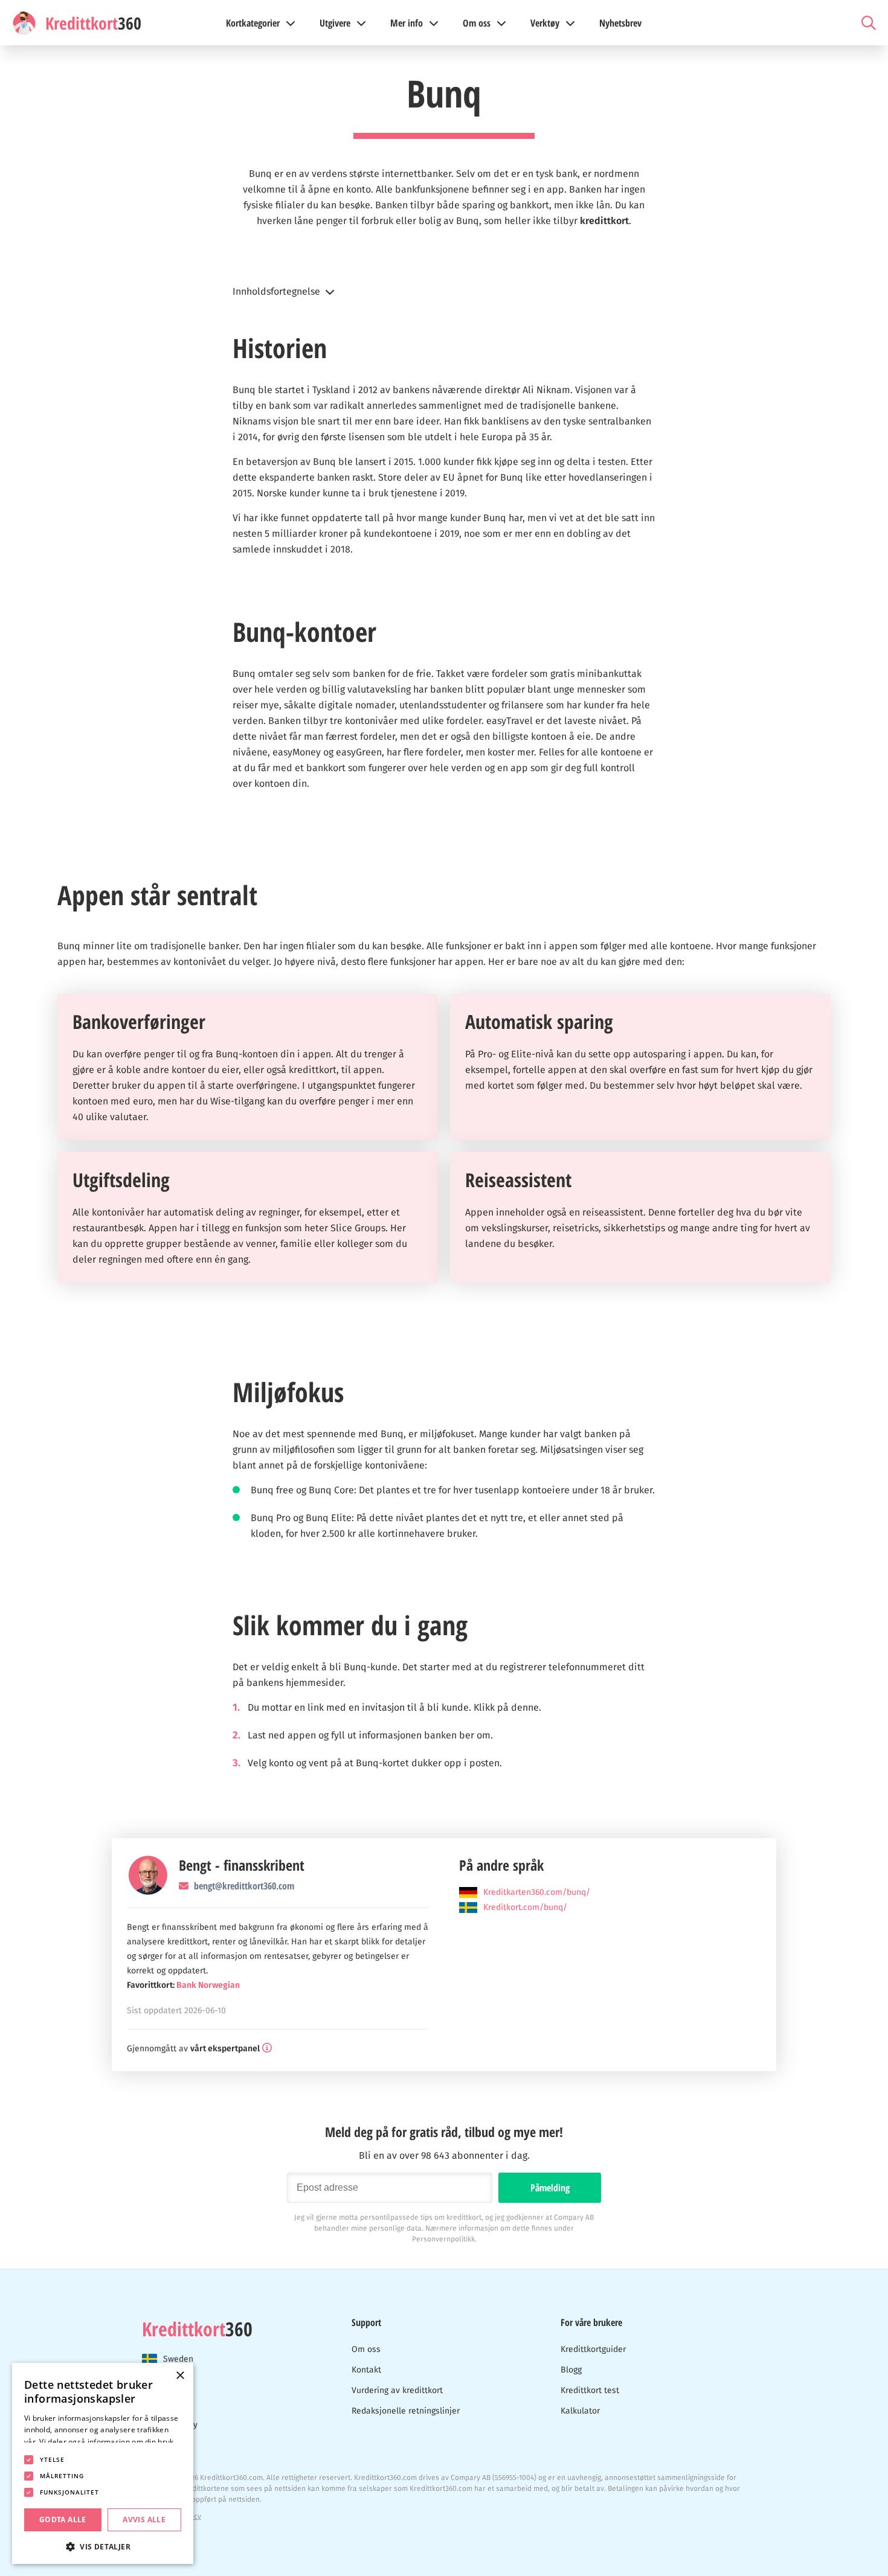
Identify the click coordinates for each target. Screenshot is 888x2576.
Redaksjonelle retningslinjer (406, 2411)
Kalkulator (580, 2411)
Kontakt (366, 2370)
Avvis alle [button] (144, 2520)
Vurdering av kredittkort (397, 2390)
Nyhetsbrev (620, 23)
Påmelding (550, 2188)
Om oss (366, 2349)
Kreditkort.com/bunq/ (525, 1907)
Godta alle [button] (63, 2520)
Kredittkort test (590, 2390)
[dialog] (103, 2463)
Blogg (571, 2370)
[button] (444, 292)
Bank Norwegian (208, 1985)
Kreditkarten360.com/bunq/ (537, 1892)
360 (197, 2329)
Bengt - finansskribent (242, 1865)
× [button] (180, 2376)
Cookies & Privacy (172, 2516)
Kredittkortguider (593, 2349)
